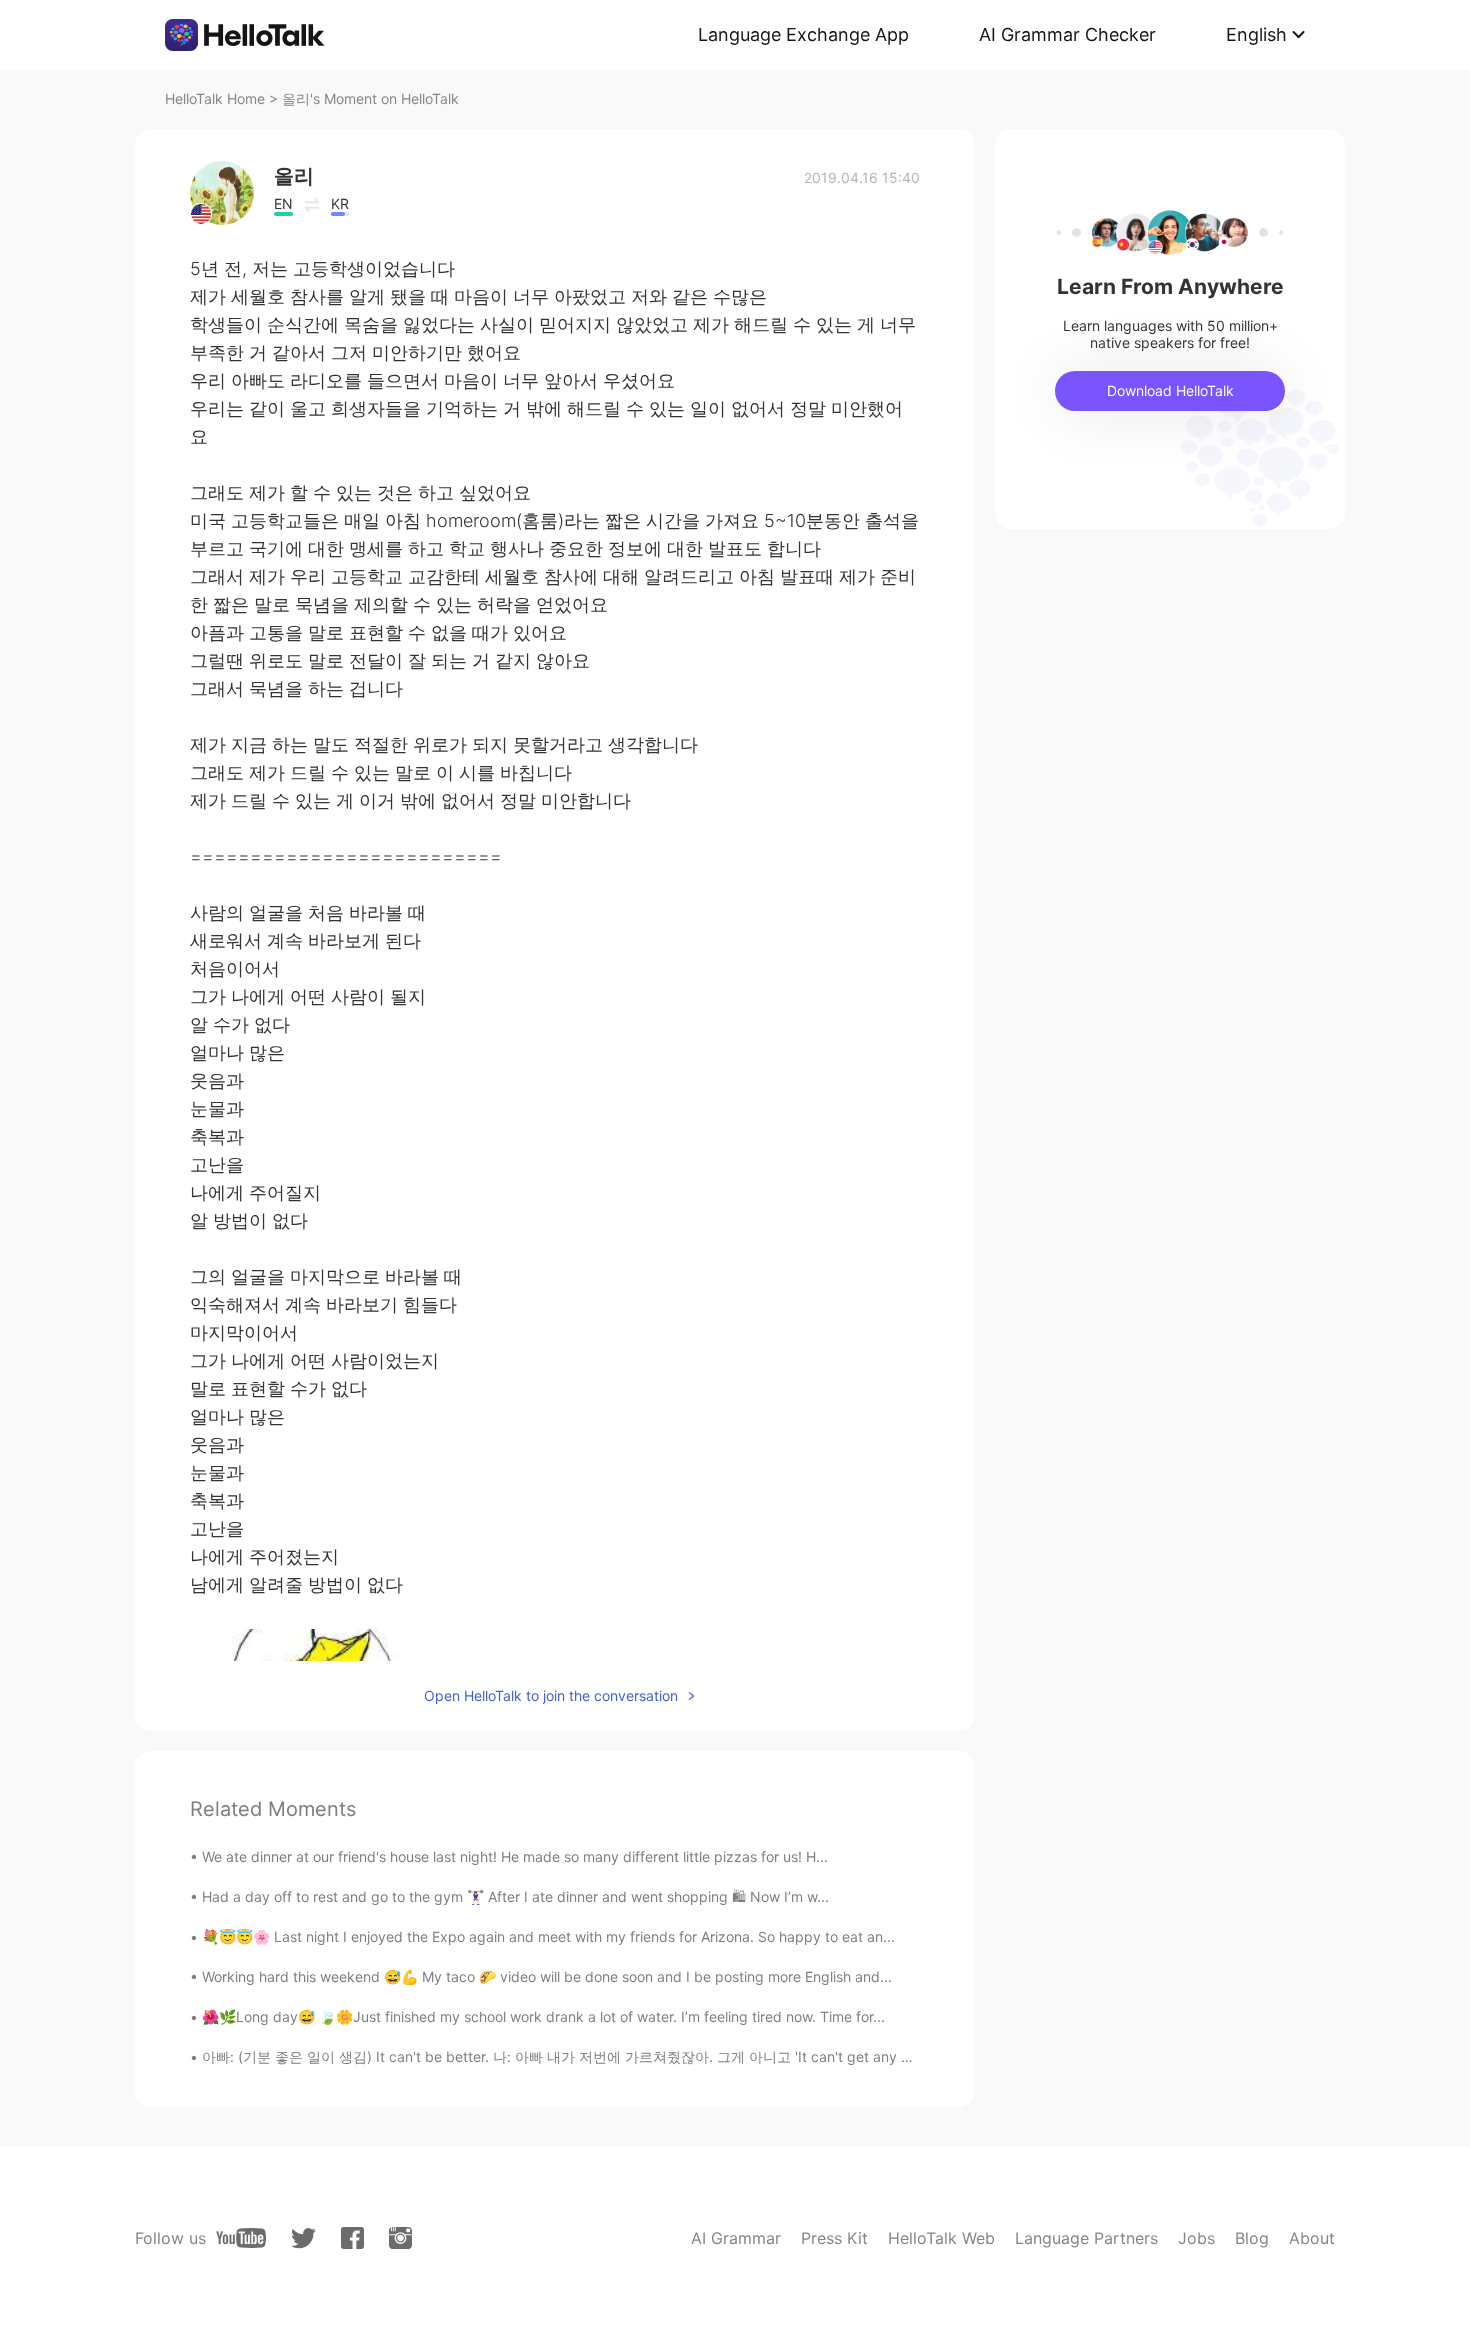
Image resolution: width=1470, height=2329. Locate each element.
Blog (1252, 2238)
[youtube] (241, 2238)
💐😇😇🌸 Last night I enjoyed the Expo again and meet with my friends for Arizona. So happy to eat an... (548, 1936)
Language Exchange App (803, 34)
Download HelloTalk (1170, 390)
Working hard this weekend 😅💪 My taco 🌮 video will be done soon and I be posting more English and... (547, 1976)
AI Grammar (736, 2238)
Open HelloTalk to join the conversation (551, 1695)
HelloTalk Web (941, 2238)
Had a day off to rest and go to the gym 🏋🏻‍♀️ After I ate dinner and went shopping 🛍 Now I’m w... (515, 1896)
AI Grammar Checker (1067, 34)
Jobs (1196, 2238)
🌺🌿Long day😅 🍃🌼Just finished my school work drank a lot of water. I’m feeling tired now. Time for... (543, 2016)
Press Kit (834, 2238)
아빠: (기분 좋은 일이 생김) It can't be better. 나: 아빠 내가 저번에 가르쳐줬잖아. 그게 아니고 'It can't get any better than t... (598, 2056)
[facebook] (352, 2238)
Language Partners (1086, 2238)
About (1312, 2238)
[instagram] (400, 2238)
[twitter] (303, 2238)
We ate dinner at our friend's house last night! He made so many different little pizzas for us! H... (515, 1856)
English (1256, 34)
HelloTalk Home (215, 98)
